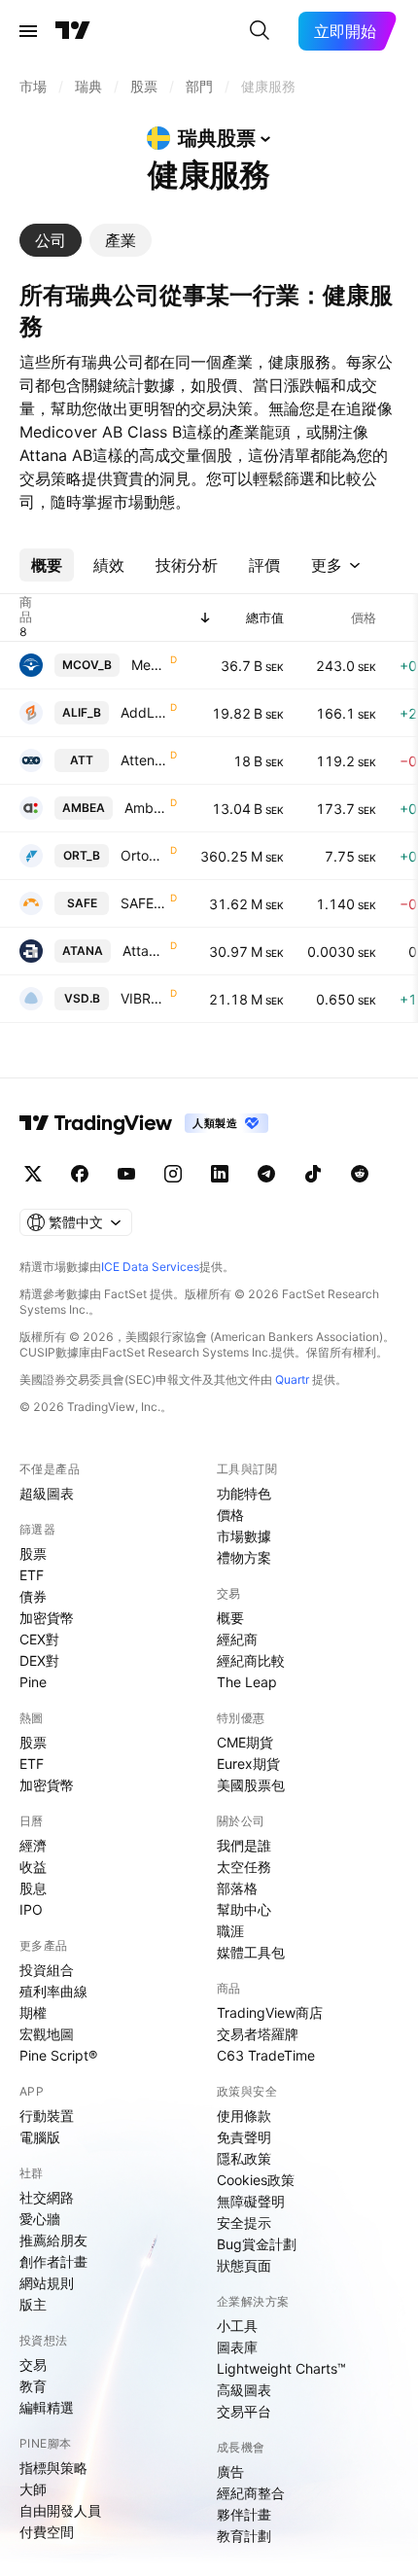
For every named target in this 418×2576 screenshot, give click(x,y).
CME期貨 (245, 1742)
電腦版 (40, 2137)
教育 (33, 2386)
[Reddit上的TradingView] (360, 1174)
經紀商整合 (251, 2493)
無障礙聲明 (251, 2201)
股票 (33, 1553)
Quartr (292, 1379)
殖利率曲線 (53, 1991)
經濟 (33, 1845)
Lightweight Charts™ (281, 2368)
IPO (31, 1909)
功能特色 (244, 1493)
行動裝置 (47, 2116)
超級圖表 (47, 1493)
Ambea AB (145, 808)
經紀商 (237, 1639)
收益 (33, 1867)
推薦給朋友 (53, 2240)
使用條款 (244, 2116)
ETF (32, 1575)
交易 (33, 2364)
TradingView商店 (270, 2012)
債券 (33, 1596)
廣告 (230, 2471)
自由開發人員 (60, 2510)
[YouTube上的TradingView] (126, 1174)
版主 (33, 2304)
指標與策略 (53, 2468)
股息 (33, 1888)
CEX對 (39, 1639)
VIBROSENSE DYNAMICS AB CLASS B (143, 998)
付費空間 (47, 2532)
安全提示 (244, 2223)
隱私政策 (244, 2158)
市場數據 (244, 1536)
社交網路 (47, 2197)
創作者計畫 (53, 2261)
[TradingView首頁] (73, 31)
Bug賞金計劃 (257, 2244)
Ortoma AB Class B (143, 855)
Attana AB (144, 951)
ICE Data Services (150, 1267)
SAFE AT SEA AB (143, 903)
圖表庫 (237, 2347)
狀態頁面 (244, 2265)
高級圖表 (244, 2390)
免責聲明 (244, 2137)
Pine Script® (58, 2055)
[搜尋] (260, 31)
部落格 (237, 1888)
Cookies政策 (256, 2180)
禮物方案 (244, 1557)
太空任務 (244, 1867)
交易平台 (244, 2411)
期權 (33, 2012)
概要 (230, 1618)
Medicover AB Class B (149, 665)
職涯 (230, 1931)
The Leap (247, 1682)
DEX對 (39, 1660)
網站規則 (47, 2283)
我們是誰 (244, 1845)
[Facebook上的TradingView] (80, 1174)
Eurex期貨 (248, 1764)
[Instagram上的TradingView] (173, 1174)
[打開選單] (28, 31)
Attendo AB (143, 760)
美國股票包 (251, 1785)
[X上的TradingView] (33, 1174)
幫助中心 (244, 1909)
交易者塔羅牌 (258, 2034)
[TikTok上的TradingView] (313, 1174)
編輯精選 (47, 2407)
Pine (33, 1682)
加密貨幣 (47, 1618)
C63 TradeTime (266, 2055)
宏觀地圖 (47, 2034)
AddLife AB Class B (143, 712)
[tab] (51, 240)
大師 (33, 2489)
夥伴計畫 (244, 2514)
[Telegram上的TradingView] (266, 1174)
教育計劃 (244, 2536)
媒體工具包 (251, 1952)
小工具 (237, 2326)
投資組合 (47, 1970)
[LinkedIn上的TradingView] (220, 1174)
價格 (230, 1515)
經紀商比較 (251, 1660)
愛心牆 (40, 2219)
